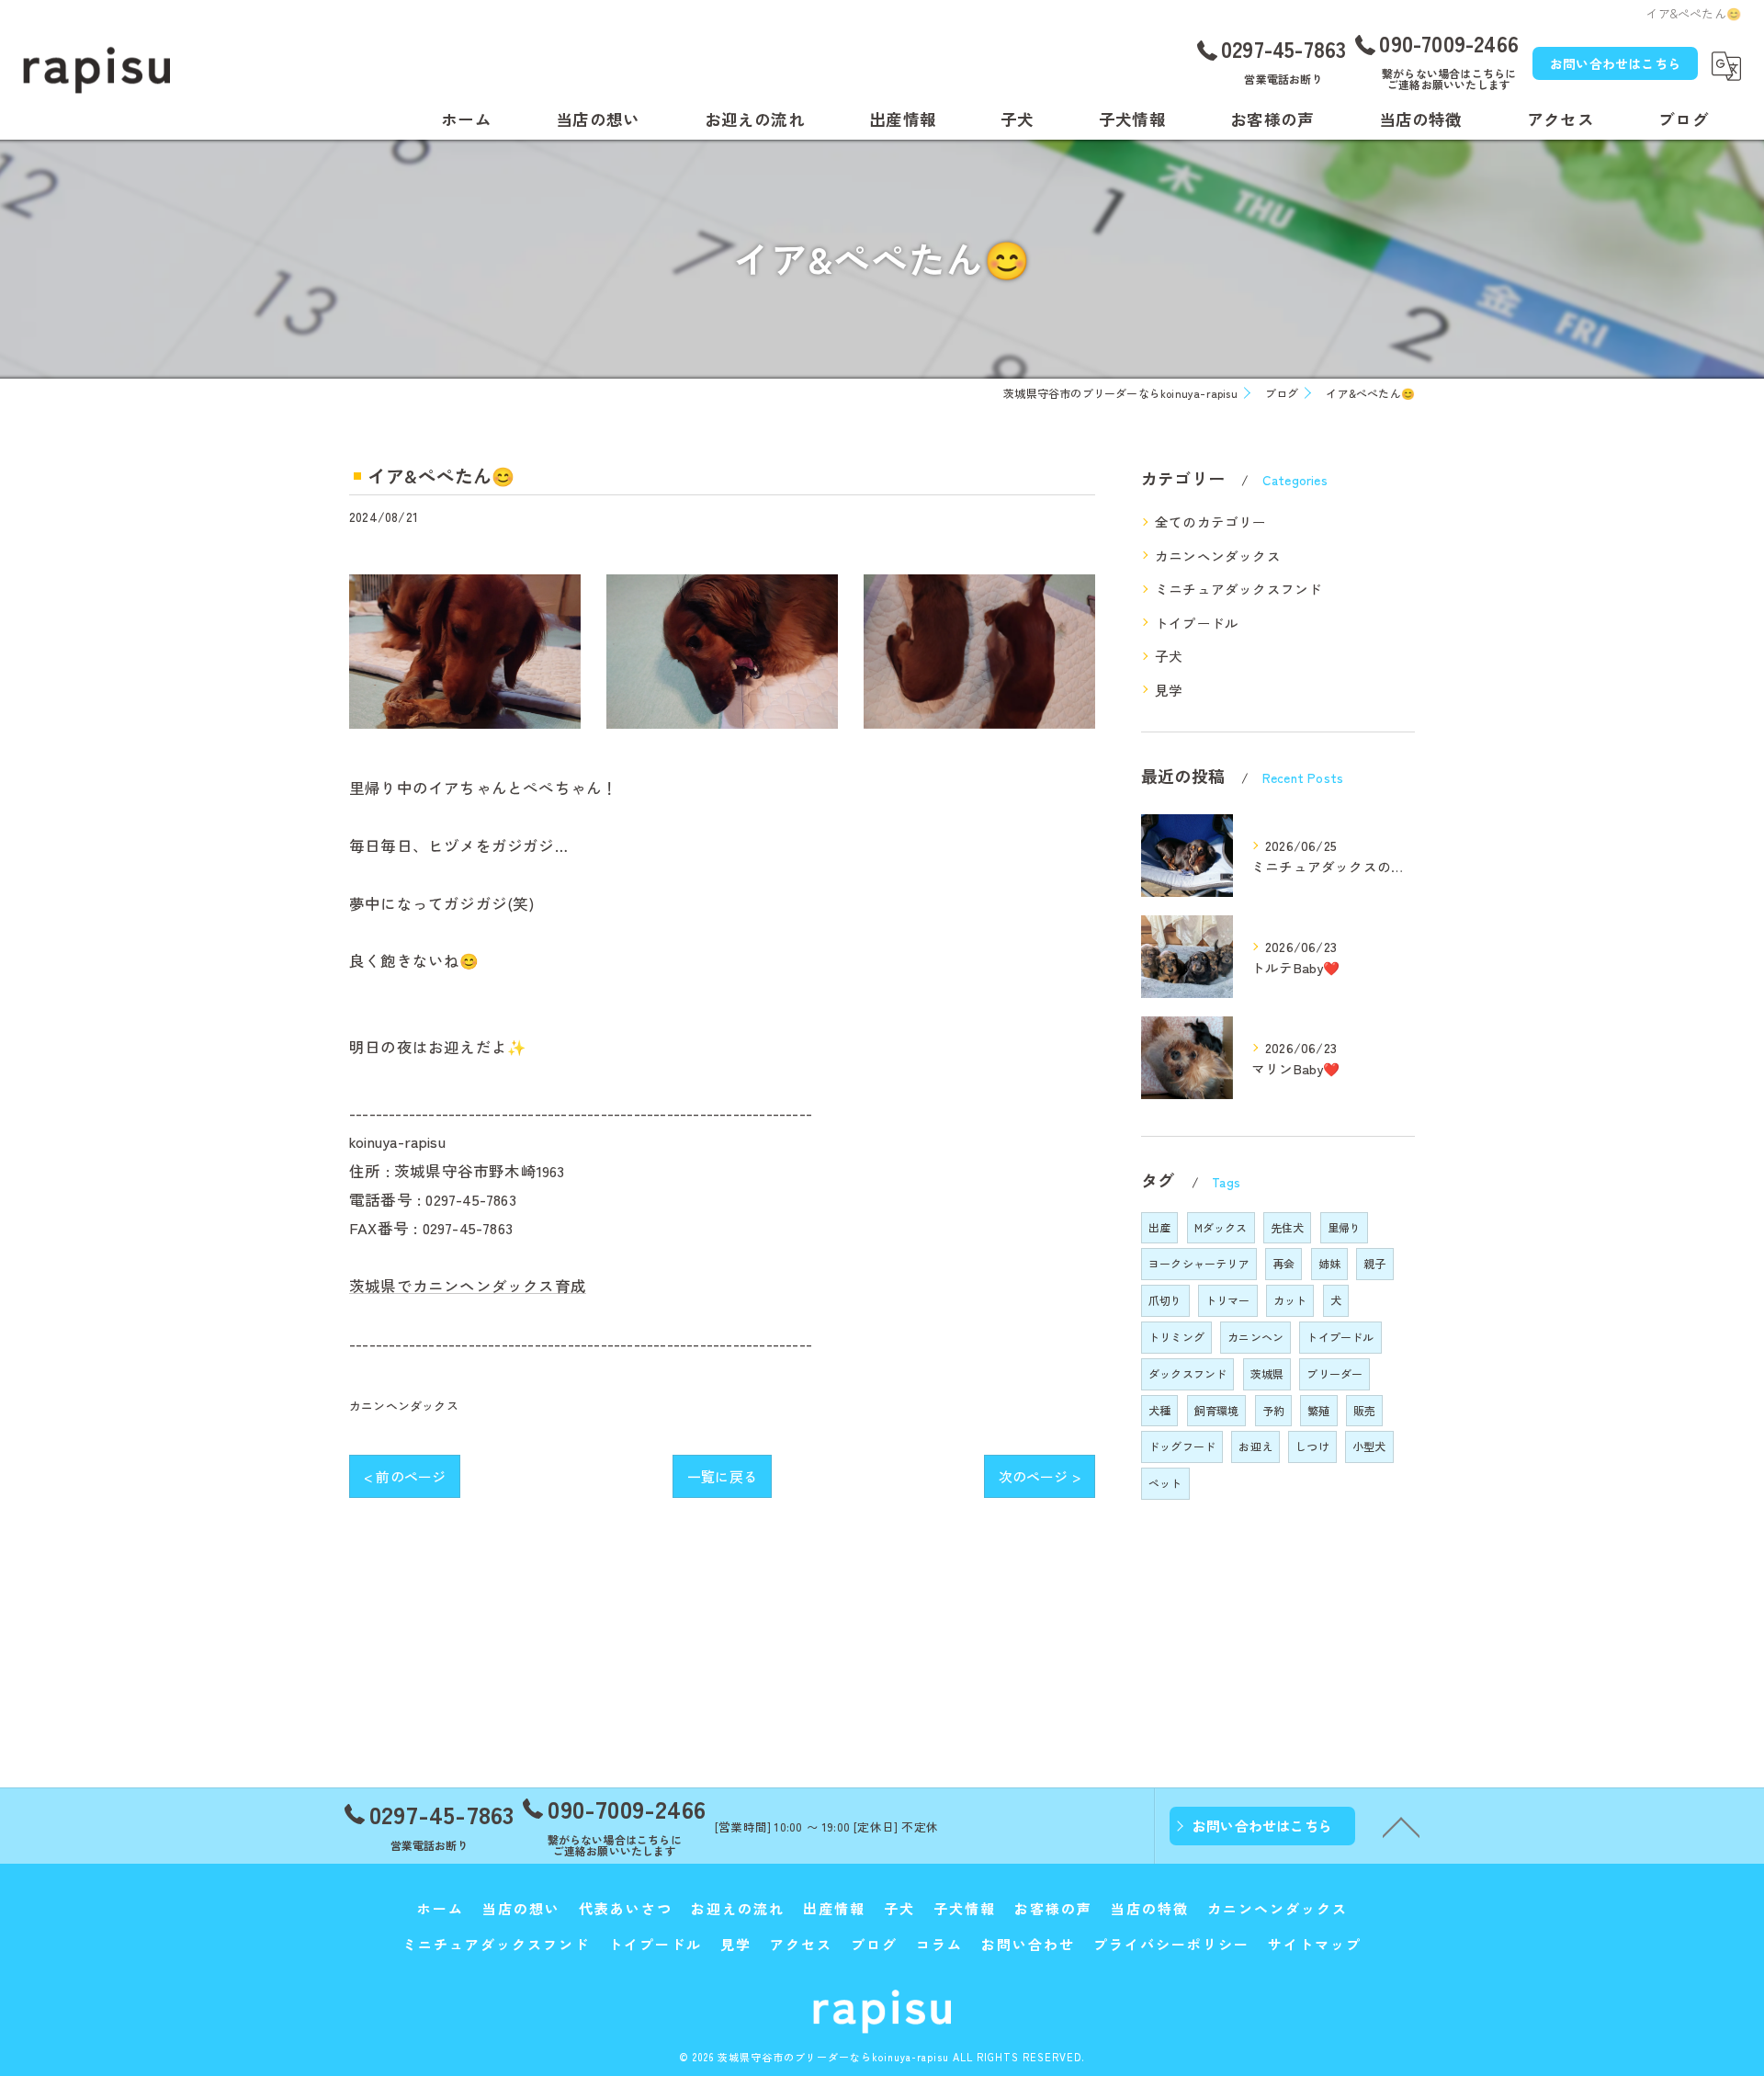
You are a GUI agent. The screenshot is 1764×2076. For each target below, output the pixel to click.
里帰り (1345, 1227)
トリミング (1176, 1337)
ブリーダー (1334, 1373)
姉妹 (1329, 1263)
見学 (1169, 690)
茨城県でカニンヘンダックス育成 (468, 1286)
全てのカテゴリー (1211, 522)
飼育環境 (1217, 1410)
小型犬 (1369, 1446)
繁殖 (1318, 1410)
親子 (1374, 1263)
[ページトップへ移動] (1401, 1826)
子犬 (1169, 656)
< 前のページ (405, 1476)
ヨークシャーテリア (1199, 1263)
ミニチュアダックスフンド (1238, 589)
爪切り (1165, 1300)
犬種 (1159, 1410)
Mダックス (1221, 1227)
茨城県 (1267, 1373)
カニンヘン (1255, 1337)
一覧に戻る (722, 1476)
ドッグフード (1182, 1446)
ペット (1165, 1483)
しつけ (1312, 1446)
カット (1290, 1300)
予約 (1273, 1410)
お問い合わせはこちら (1615, 63)
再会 (1283, 1263)
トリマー (1228, 1300)
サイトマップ (1315, 1944)
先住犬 (1288, 1227)
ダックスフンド (1187, 1373)
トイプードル (1197, 623)
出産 (1159, 1227)
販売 (1364, 1410)
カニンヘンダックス (404, 1406)
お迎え (1255, 1446)
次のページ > (1040, 1476)
